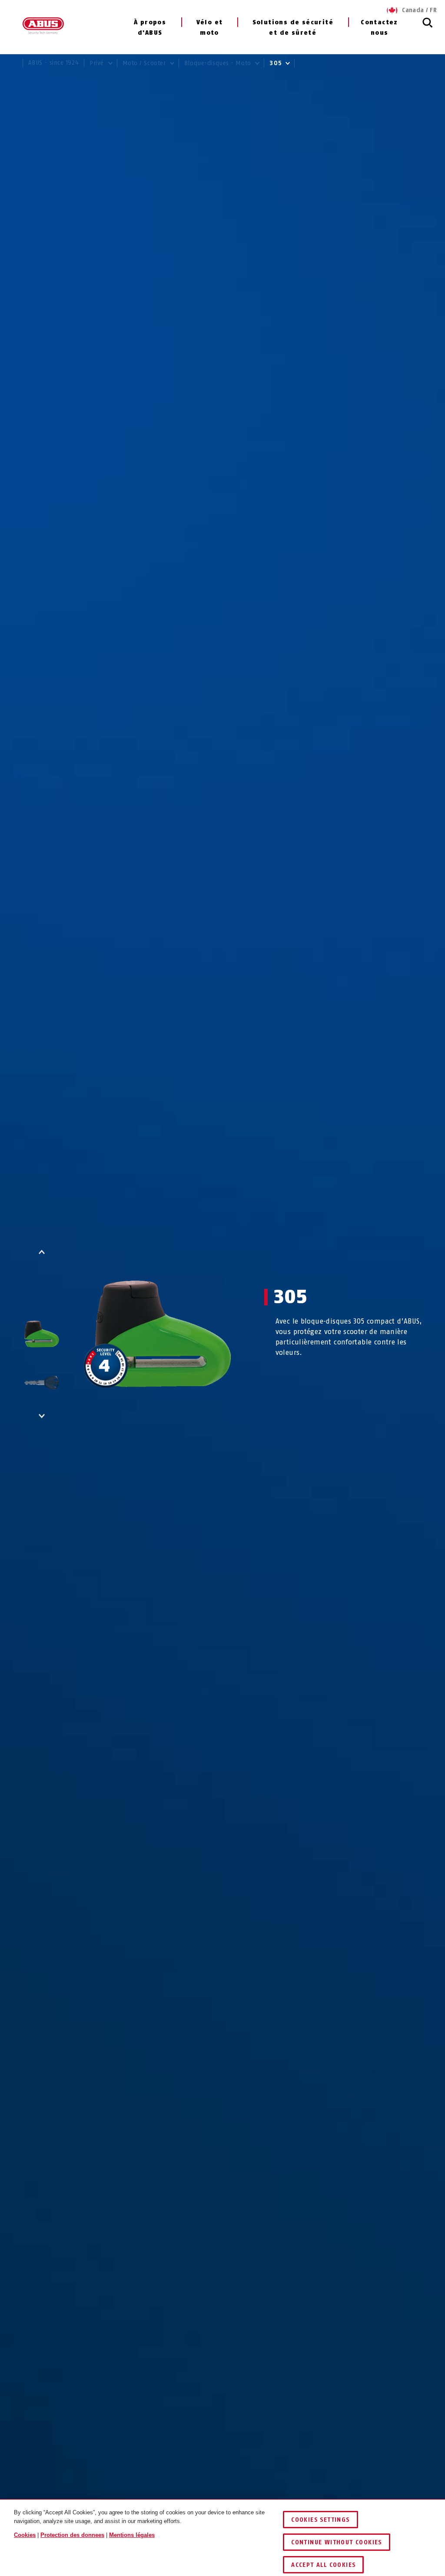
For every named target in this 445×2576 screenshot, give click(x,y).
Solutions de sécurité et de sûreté (293, 28)
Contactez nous (379, 28)
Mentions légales (132, 2535)
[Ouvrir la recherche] (428, 27)
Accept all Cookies (323, 2565)
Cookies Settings (320, 2520)
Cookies (25, 2535)
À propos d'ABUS (150, 28)
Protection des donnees (72, 2535)
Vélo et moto (210, 28)
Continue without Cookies (337, 2542)
